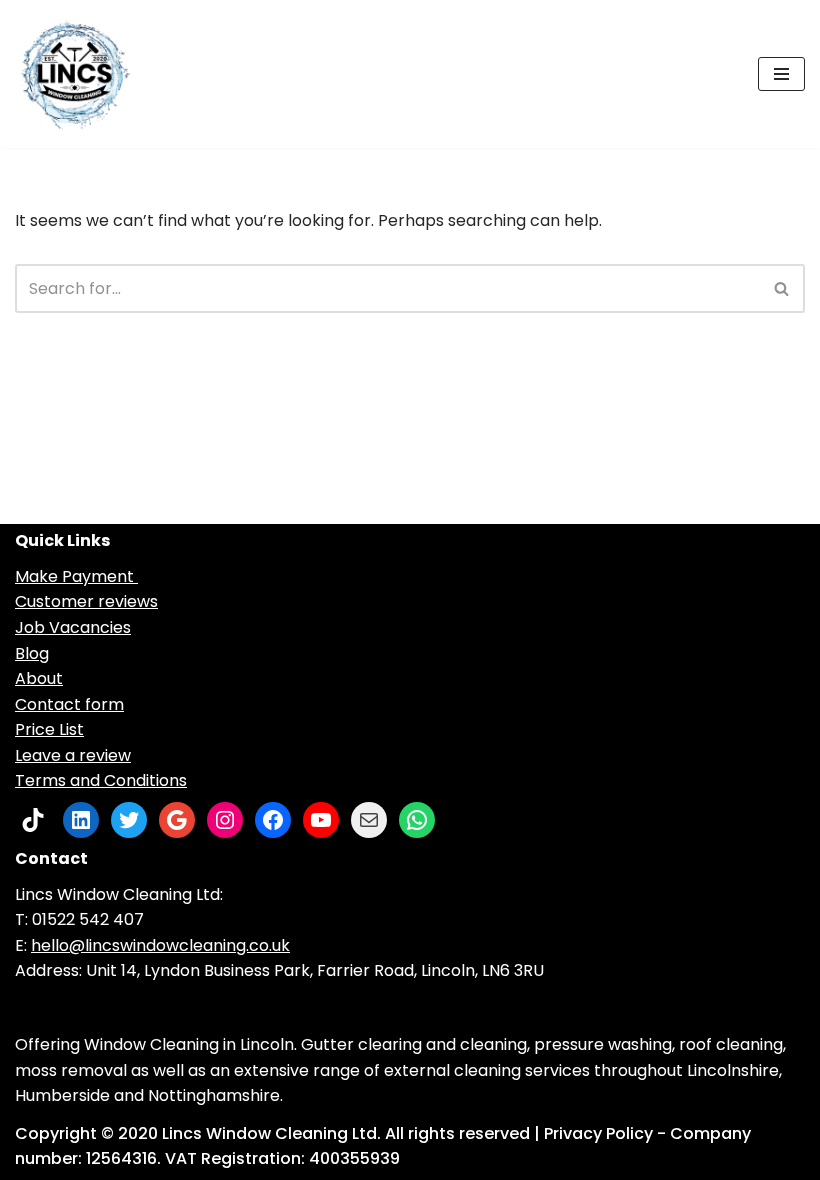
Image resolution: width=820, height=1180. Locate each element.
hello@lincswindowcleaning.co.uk (160, 945)
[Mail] (369, 820)
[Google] (177, 820)
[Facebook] (273, 820)
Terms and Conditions (101, 780)
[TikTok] (33, 820)
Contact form (69, 704)
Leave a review (73, 755)
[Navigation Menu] (781, 74)
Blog (32, 653)
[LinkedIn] (81, 820)
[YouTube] (321, 820)
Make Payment (76, 576)
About (39, 678)
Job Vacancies (73, 627)
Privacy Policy (598, 1133)
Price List (49, 729)
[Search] (782, 288)
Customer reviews (86, 601)
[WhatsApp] (417, 820)
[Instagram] (225, 820)
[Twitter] (129, 820)
